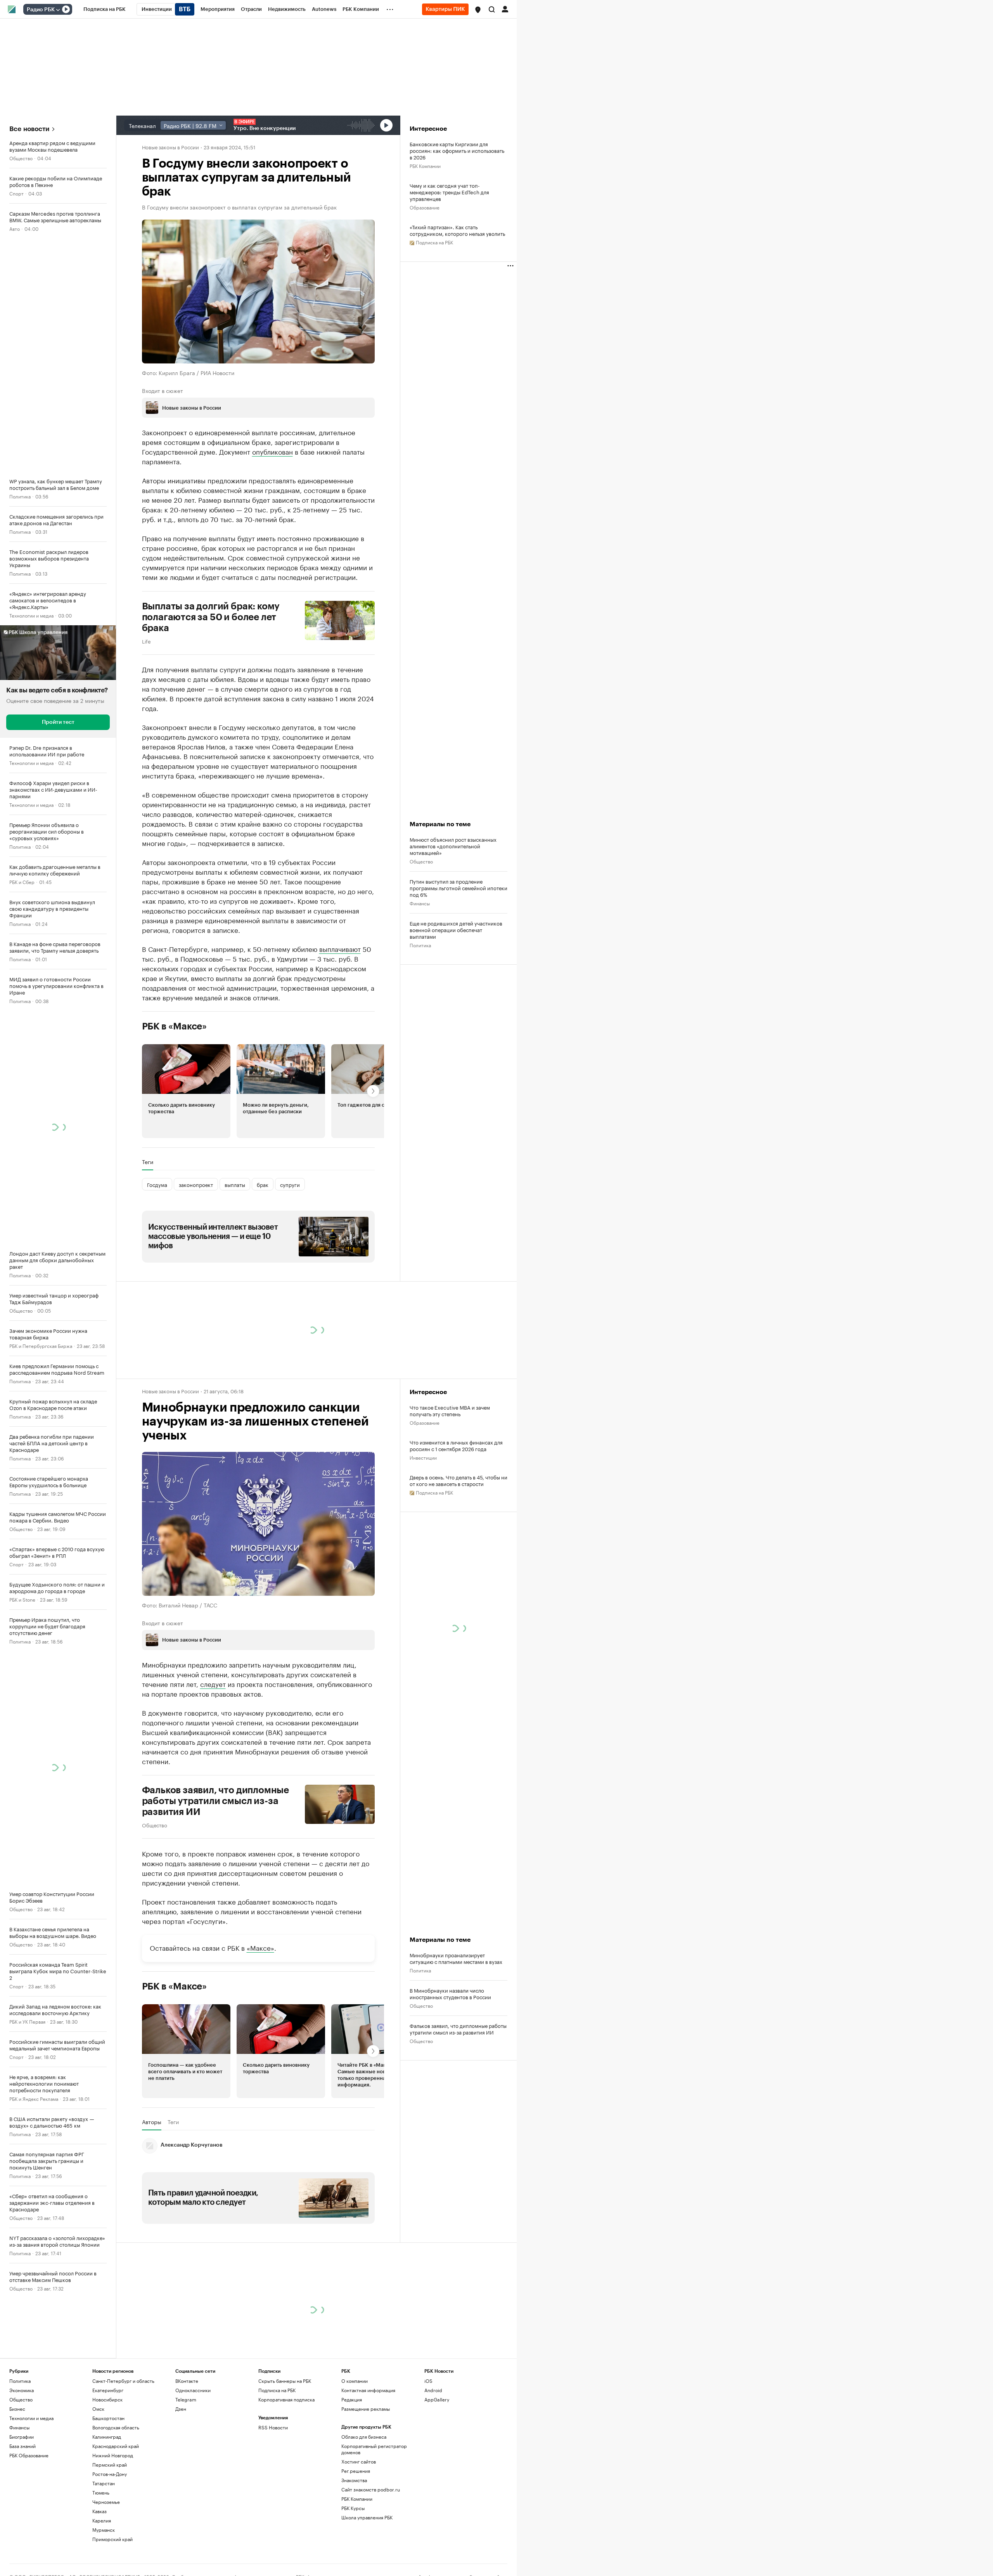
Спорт (16, 193)
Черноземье (106, 2502)
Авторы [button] (152, 2122)
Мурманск (104, 2530)
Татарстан (104, 2483)
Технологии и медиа (31, 615)
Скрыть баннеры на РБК (285, 2381)
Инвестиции (423, 1457)
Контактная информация (368, 2390)
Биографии (22, 2437)
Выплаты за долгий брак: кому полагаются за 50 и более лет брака (211, 617)
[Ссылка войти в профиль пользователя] (505, 9)
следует (213, 1683)
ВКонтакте (187, 2381)
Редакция (352, 2399)
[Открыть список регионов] (478, 10)
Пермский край (110, 2464)
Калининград (107, 2437)
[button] (478, 10)
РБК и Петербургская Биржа (41, 1345)
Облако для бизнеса (364, 2437)
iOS (428, 2381)
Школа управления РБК (367, 2517)
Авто (15, 228)
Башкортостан (108, 2418)
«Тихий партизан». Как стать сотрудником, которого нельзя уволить (457, 230)
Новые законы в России (170, 147)
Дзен (181, 2409)
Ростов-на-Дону (110, 2474)
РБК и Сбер (22, 881)
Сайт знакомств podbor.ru (371, 2489)
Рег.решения (356, 2471)
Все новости (29, 129)
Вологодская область (116, 2427)
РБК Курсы (353, 2508)
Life (146, 641)
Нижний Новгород (113, 2455)
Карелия (102, 2520)
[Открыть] (58, 10)
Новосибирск (107, 2399)
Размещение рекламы (366, 2409)
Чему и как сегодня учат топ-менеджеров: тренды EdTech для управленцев (449, 192)
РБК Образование (29, 2455)
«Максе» (260, 1947)
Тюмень (101, 2492)
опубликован (272, 451)
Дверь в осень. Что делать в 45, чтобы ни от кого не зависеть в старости (458, 1480)
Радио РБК (41, 10)
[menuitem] (105, 9)
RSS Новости (273, 2427)
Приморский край (112, 2539)
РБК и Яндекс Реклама (34, 2098)
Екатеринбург (108, 2390)
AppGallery (437, 2399)
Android (433, 2390)
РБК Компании (425, 165)
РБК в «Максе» (175, 1026)
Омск (98, 2409)
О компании (355, 2381)
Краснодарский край (116, 2446)
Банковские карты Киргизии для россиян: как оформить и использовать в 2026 (457, 150)
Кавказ (99, 2511)
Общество (21, 158)
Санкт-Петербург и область (123, 2381)
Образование (425, 207)
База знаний (22, 2446)
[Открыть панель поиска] (492, 9)
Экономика (22, 2390)
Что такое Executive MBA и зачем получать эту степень (450, 1410)
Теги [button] (148, 1162)
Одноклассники (193, 2390)
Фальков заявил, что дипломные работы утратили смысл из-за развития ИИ (216, 1801)
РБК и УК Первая (27, 2021)
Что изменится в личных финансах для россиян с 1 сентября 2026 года (456, 1445)
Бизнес (17, 2409)
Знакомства (354, 2480)
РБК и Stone (22, 1599)
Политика (20, 496)
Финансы (420, 903)
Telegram (186, 2399)
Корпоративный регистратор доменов (374, 2449)
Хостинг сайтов (359, 2461)
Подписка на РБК (277, 2390)
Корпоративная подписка (286, 2399)
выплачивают (340, 948)
